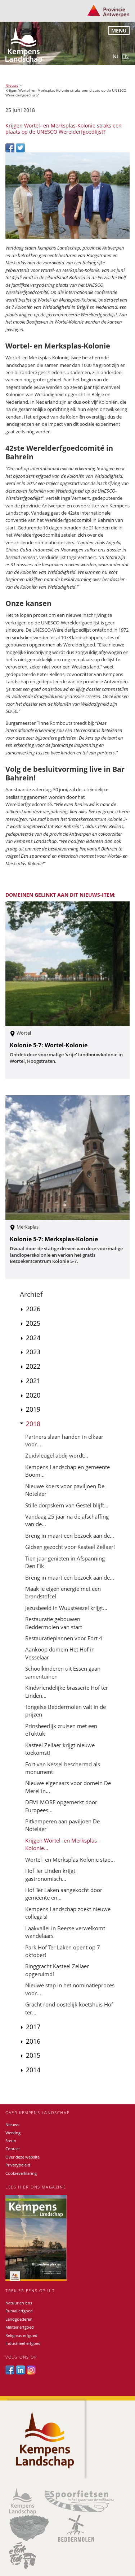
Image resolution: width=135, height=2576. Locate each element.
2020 (33, 1395)
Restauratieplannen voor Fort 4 (64, 1638)
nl (116, 56)
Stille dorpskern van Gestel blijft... (67, 1505)
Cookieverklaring (21, 2173)
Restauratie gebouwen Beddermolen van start (54, 1623)
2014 (33, 2070)
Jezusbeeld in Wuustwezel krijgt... (66, 1608)
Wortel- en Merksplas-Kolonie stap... (70, 1860)
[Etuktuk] (22, 2555)
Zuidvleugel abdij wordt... (57, 1455)
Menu (119, 31)
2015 (33, 2055)
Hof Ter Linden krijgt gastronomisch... (50, 1874)
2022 (33, 1366)
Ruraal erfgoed (19, 2311)
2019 (33, 1409)
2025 (33, 1323)
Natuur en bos (19, 2303)
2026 (33, 1309)
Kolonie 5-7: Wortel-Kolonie (49, 1045)
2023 (33, 1352)
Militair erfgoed (20, 2327)
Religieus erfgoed (21, 2335)
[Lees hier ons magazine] (67, 2238)
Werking (13, 2133)
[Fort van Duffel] (29, 2528)
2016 (33, 2041)
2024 (33, 1338)
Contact (13, 2149)
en (125, 56)
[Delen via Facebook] (11, 147)
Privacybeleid (18, 2165)
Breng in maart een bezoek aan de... (70, 1536)
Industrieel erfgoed (23, 2343)
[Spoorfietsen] (79, 2501)
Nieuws (12, 85)
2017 (33, 2027)
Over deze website (22, 2157)
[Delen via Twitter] (20, 147)
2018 (33, 1424)
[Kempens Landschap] (22, 2501)
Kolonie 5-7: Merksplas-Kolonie (54, 1239)
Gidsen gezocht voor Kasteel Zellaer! (70, 1547)
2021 (33, 1381)
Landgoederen (19, 2319)
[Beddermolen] (76, 2528)
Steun (11, 2141)
